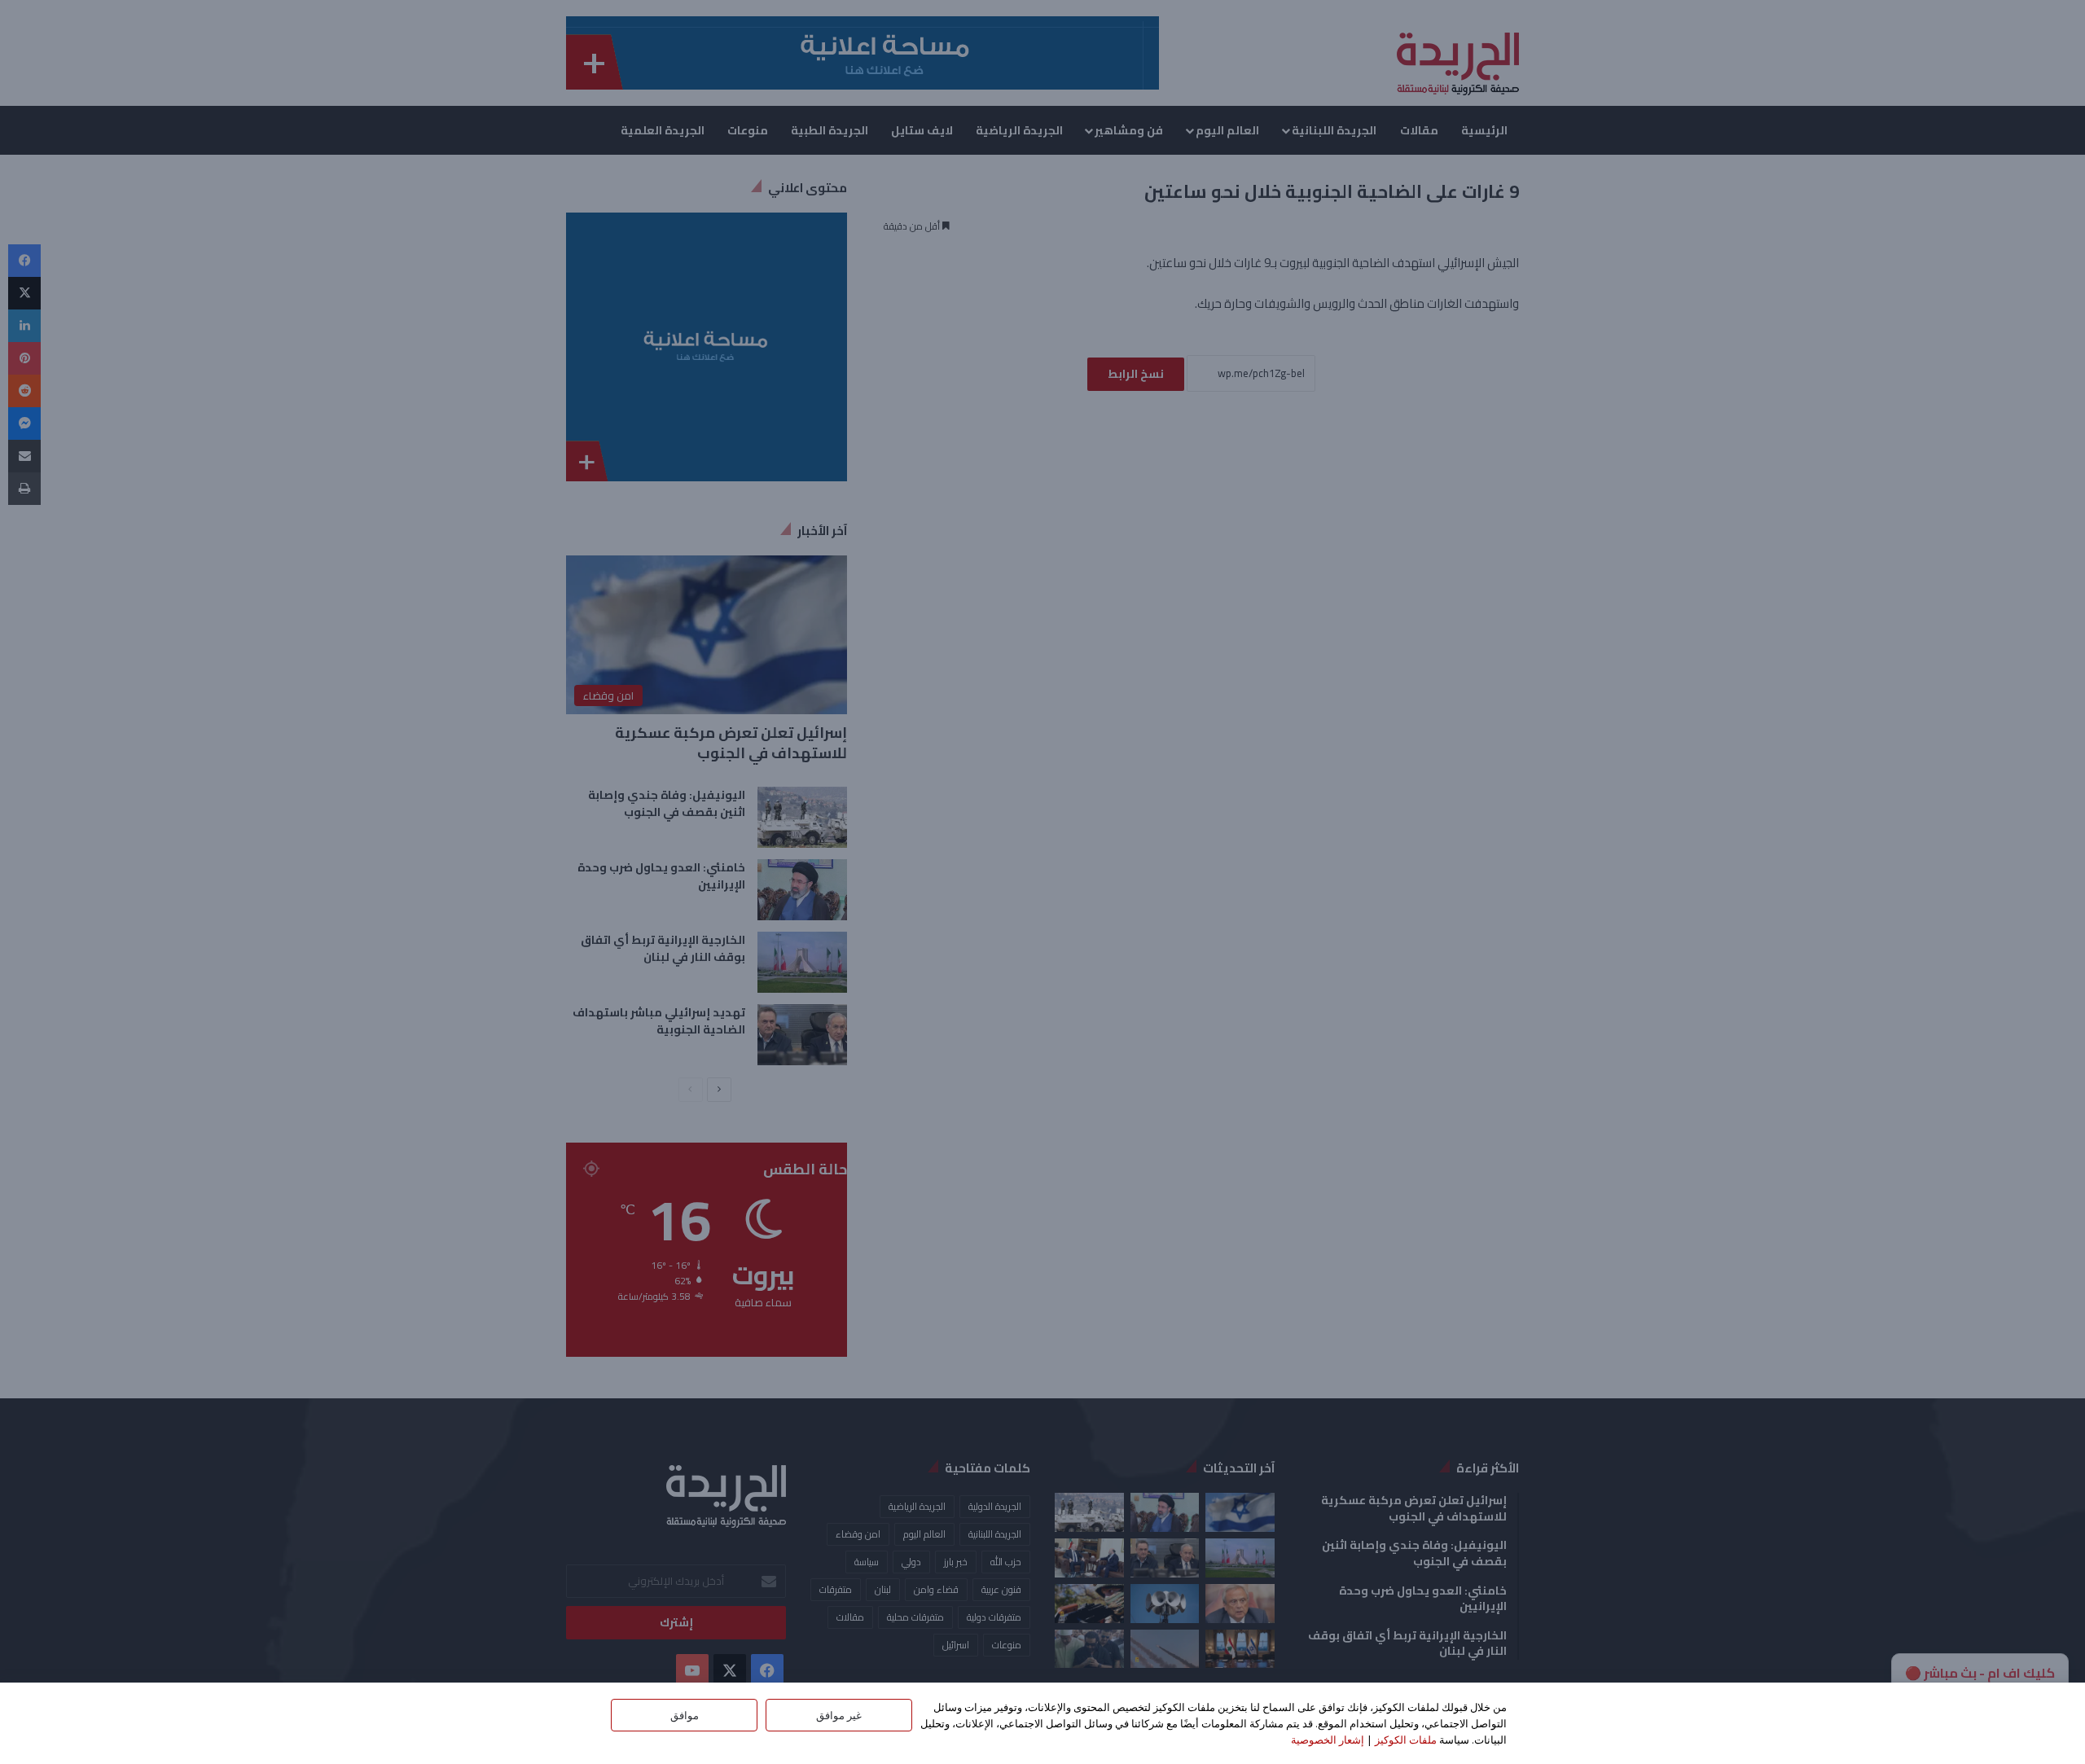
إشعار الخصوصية (1328, 1740)
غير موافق (839, 1715)
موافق (685, 1715)
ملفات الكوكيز (1406, 1740)
